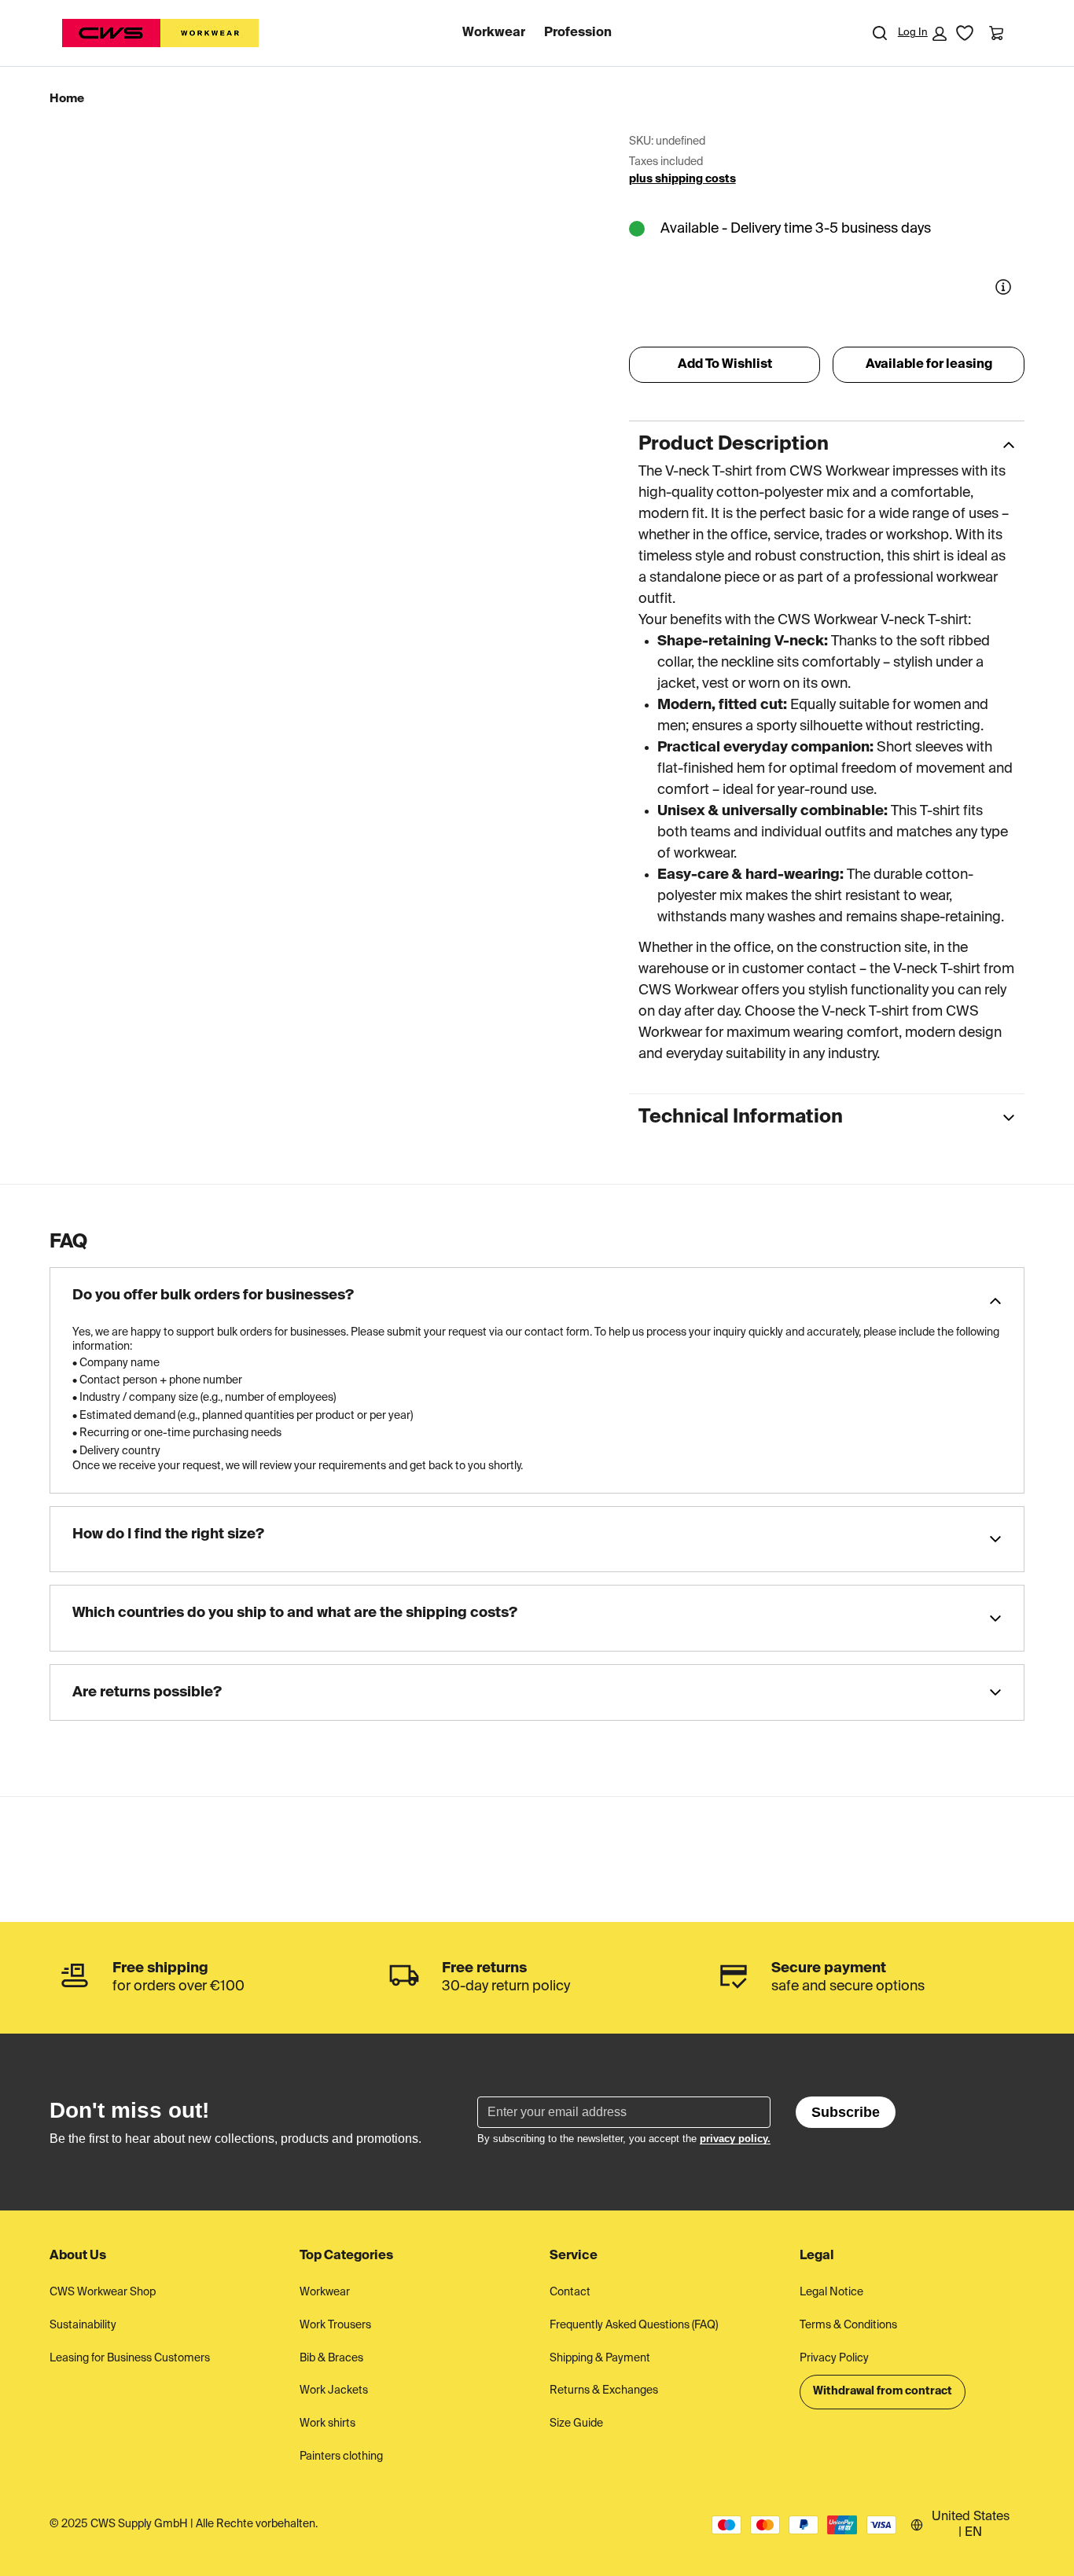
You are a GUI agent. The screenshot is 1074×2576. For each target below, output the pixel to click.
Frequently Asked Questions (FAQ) (634, 2325)
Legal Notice (831, 2292)
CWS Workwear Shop (103, 2292)
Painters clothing (341, 2457)
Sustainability (83, 2325)
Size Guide (576, 2423)
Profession (578, 33)
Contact (570, 2292)
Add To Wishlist (725, 365)
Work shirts (327, 2423)
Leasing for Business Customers (130, 2358)
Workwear (494, 33)
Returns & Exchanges (604, 2390)
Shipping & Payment (600, 2358)
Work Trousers (335, 2325)
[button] (922, 34)
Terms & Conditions (848, 2325)
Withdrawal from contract (883, 2391)
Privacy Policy (834, 2358)
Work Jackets (334, 2390)
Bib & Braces (331, 2358)
